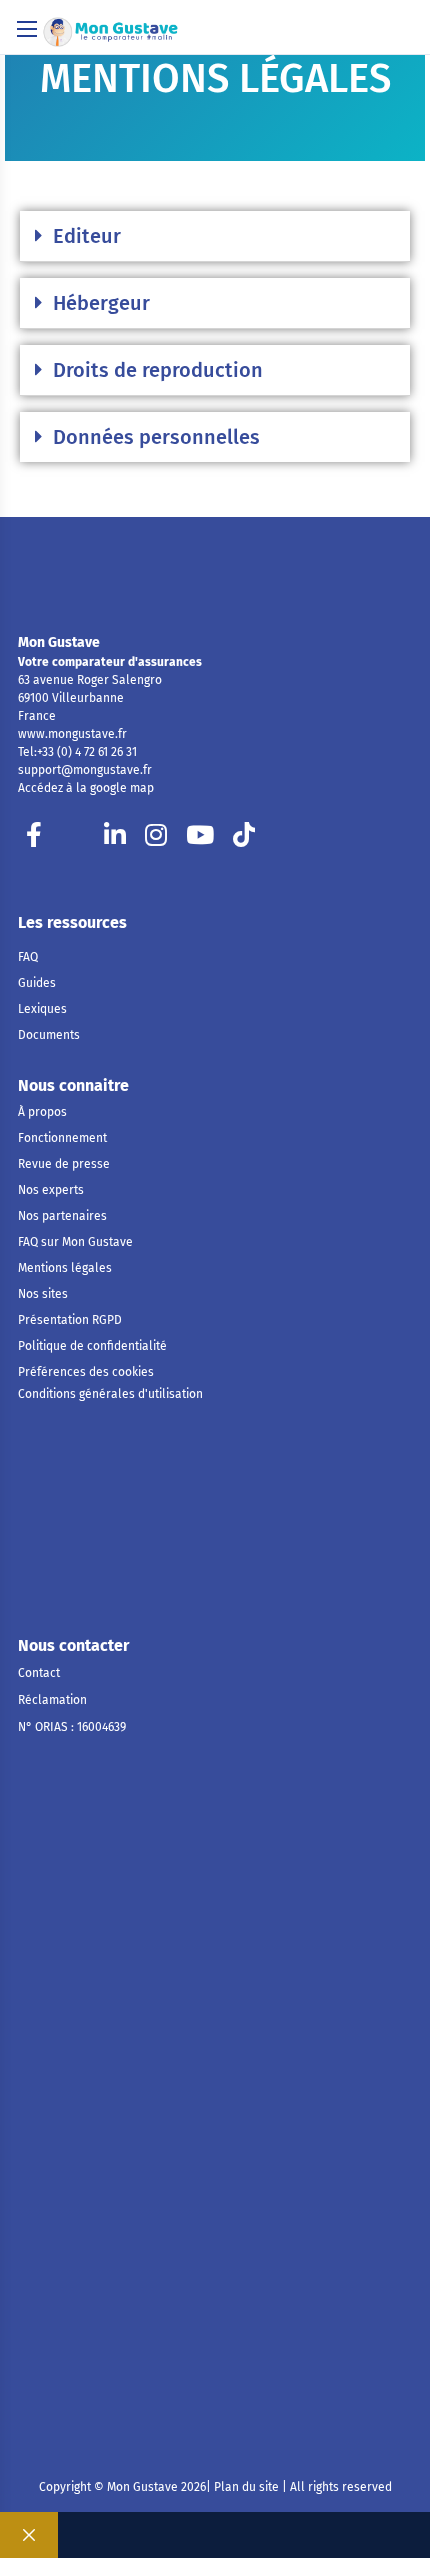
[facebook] (34, 840)
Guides (37, 983)
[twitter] (74, 840)
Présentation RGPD (70, 1320)
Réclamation (52, 1700)
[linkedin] (115, 840)
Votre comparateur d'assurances (110, 662)
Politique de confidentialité (92, 1346)
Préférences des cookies (86, 1372)
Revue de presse (64, 1164)
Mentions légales (65, 1268)
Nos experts (51, 1190)
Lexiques (42, 1009)
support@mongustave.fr (85, 770)
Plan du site (245, 2487)
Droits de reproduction (158, 370)
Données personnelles (156, 437)
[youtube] (200, 840)
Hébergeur (101, 303)
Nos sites (43, 1294)
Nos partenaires (62, 1216)
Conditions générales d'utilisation (110, 1394)
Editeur (87, 236)
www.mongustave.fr (72, 734)
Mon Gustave (59, 642)
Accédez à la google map (86, 788)
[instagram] (156, 840)
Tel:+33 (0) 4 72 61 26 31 (77, 752)
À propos (42, 1112)
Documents (49, 1035)
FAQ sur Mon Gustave (75, 1242)
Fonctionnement (62, 1138)
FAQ (28, 957)
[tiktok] (244, 840)
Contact (39, 1673)
